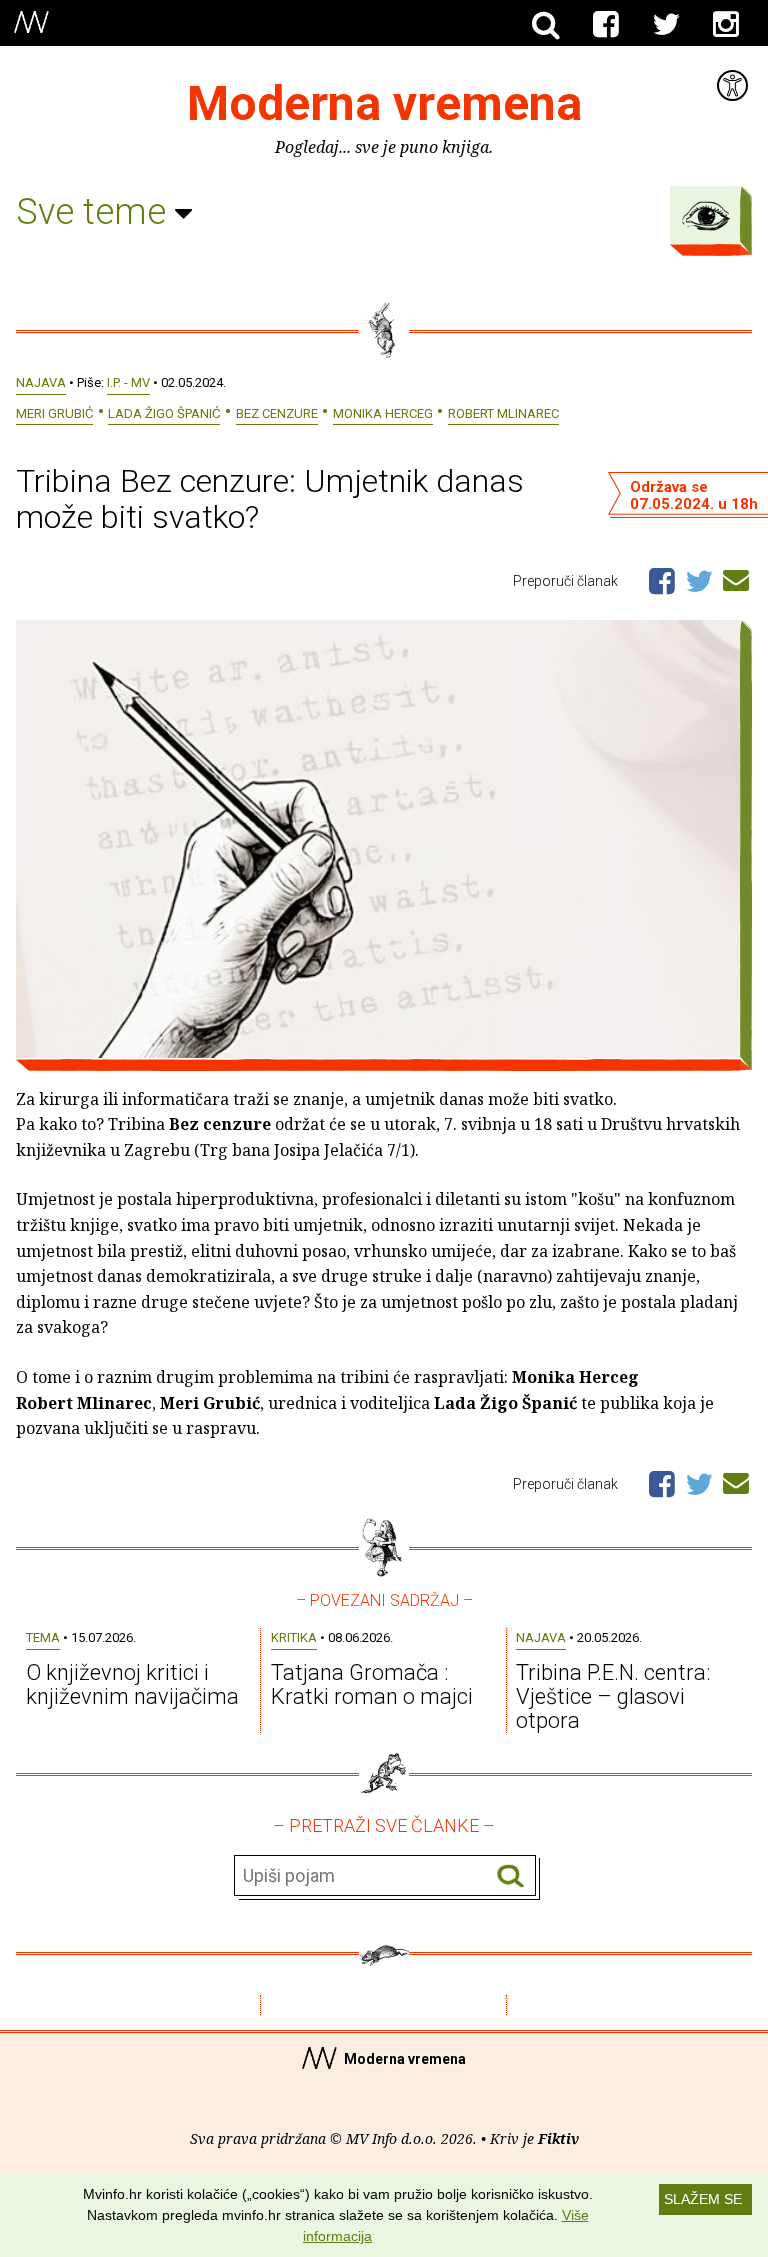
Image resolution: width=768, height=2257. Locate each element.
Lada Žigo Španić (164, 413)
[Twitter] (666, 25)
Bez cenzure (277, 413)
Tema (43, 1637)
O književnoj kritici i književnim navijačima (132, 1684)
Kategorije (706, 216)
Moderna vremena (384, 103)
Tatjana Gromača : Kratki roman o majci (372, 1684)
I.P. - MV (128, 382)
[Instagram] (726, 25)
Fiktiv (558, 2138)
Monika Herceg (383, 413)
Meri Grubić (54, 413)
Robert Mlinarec (503, 413)
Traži (510, 1876)
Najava (41, 382)
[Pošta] (736, 577)
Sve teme (95, 212)
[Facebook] (606, 25)
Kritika (294, 1637)
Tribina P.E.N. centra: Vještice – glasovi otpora (613, 1696)
